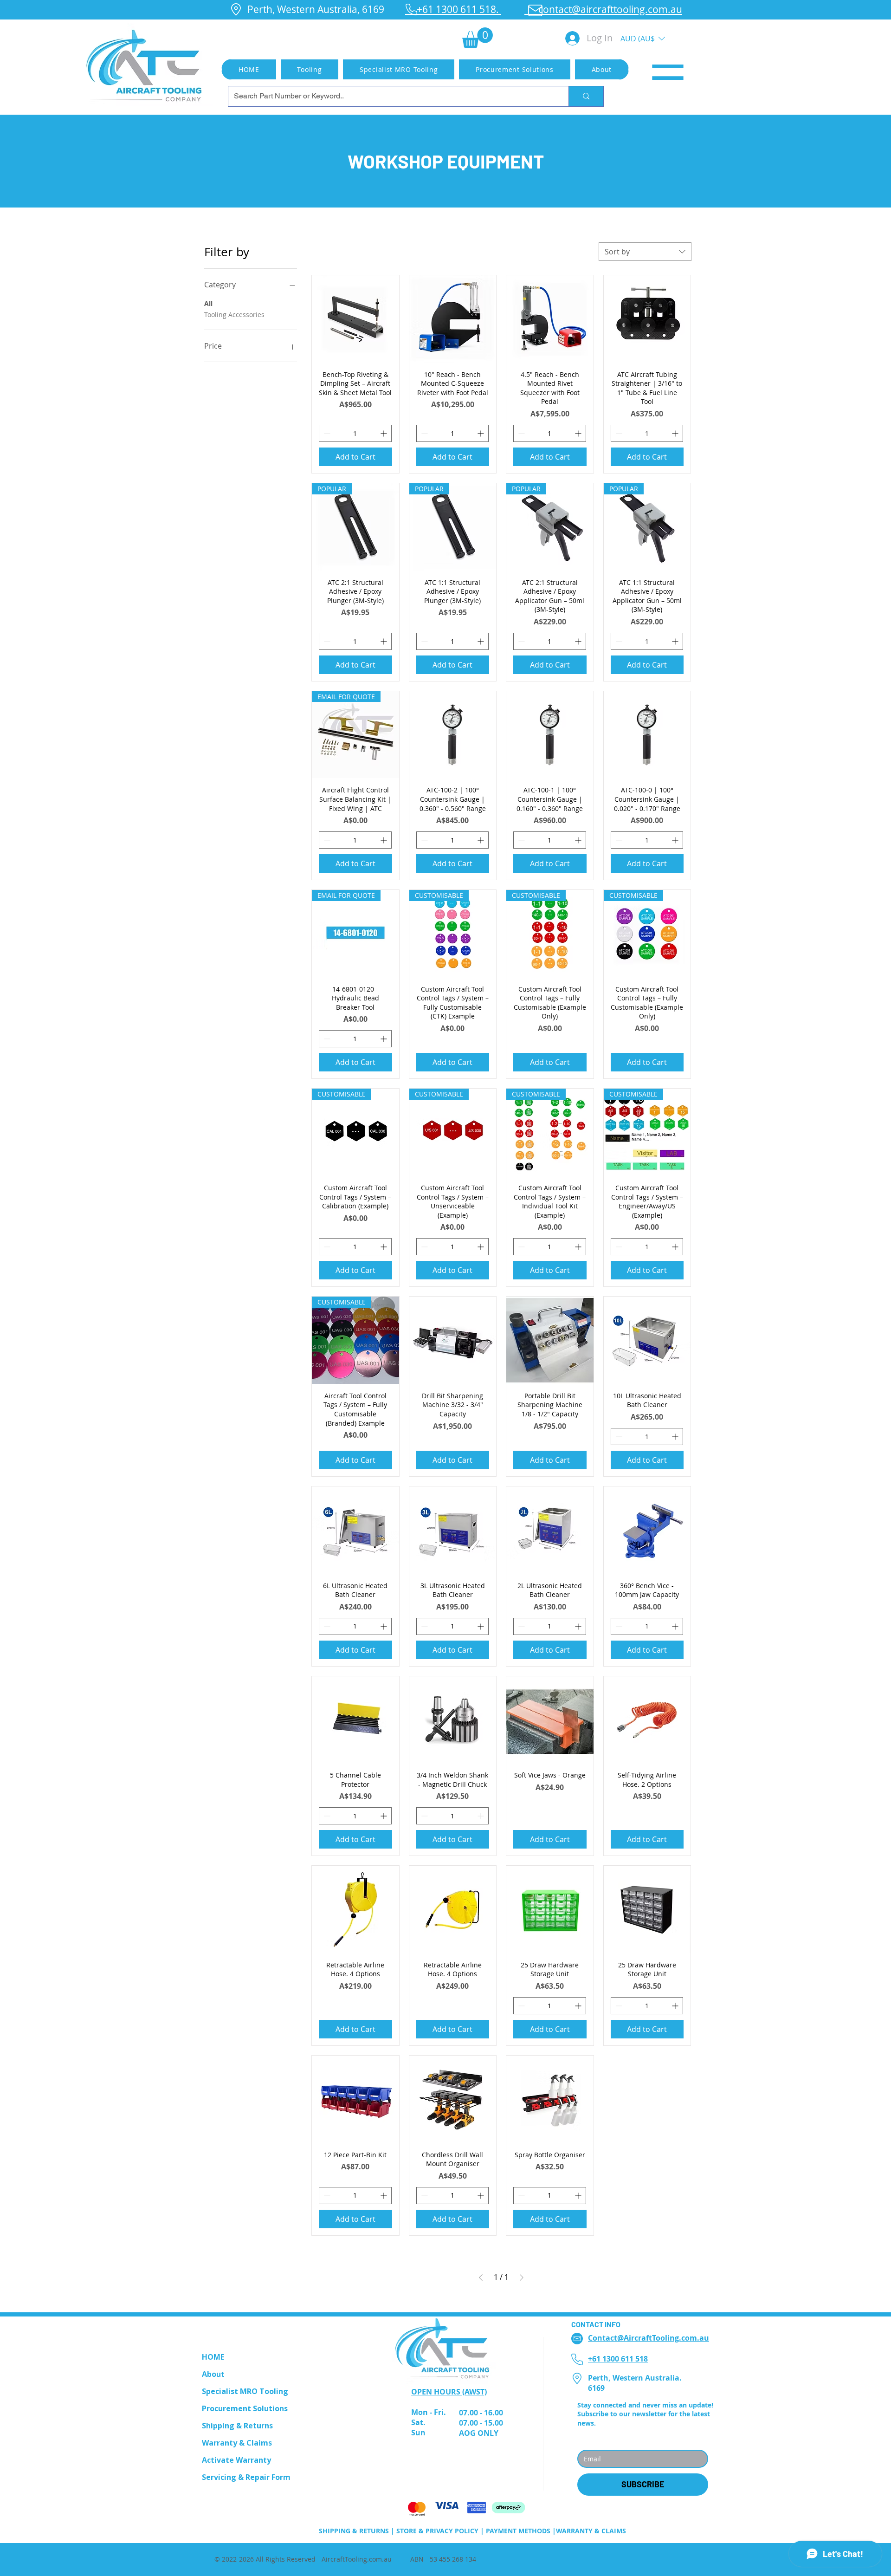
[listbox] (643, 38)
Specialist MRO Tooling (245, 2391)
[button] (477, 38)
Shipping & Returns (237, 2426)
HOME (213, 2357)
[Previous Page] (481, 2278)
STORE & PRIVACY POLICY (437, 2531)
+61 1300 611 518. (453, 9)
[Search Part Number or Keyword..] (586, 96)
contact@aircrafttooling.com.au (603, 9)
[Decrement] (326, 433)
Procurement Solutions (245, 2408)
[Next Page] (522, 2278)
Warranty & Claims (237, 2443)
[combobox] (645, 252)
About (213, 2374)
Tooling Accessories (234, 315)
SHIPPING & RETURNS (354, 2531)
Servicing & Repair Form (246, 2477)
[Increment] (384, 433)
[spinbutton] (355, 433)
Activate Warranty (236, 2460)
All (208, 303)
